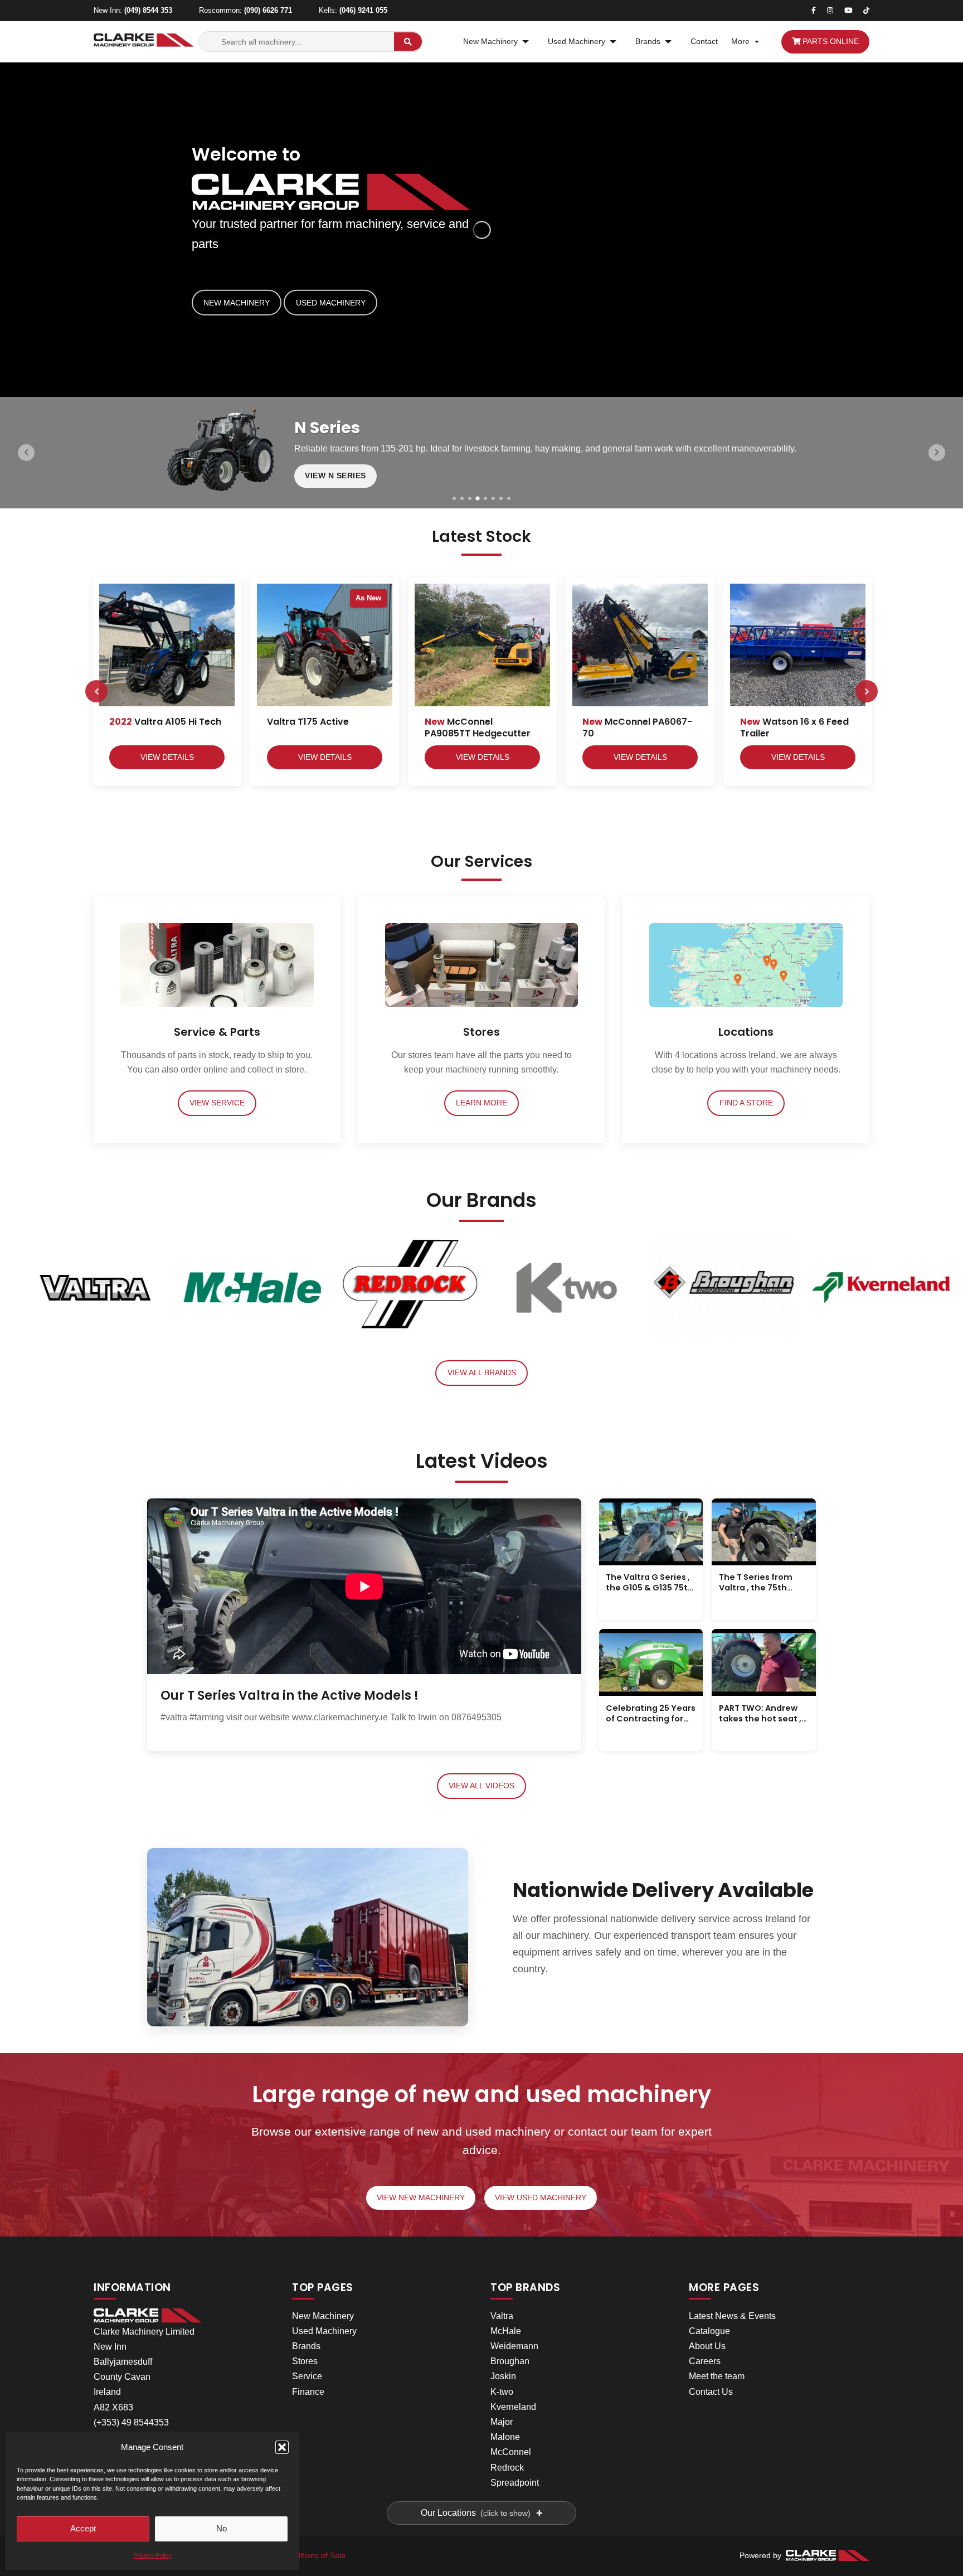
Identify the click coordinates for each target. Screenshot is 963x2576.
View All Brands (482, 1373)
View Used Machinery (541, 2198)
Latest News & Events (732, 2316)
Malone (505, 2437)
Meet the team (717, 2376)
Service (307, 2376)
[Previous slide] (26, 453)
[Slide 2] (462, 498)
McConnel (511, 2452)
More (740, 42)
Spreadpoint (515, 2483)
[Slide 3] (470, 498)
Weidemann (514, 2346)
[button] (282, 2447)
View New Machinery (421, 2198)
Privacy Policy (152, 2555)
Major (502, 2422)
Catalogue (709, 2331)
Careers (705, 2361)
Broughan (510, 2361)
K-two (502, 2392)
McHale (506, 2331)
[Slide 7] (501, 498)
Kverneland (513, 2407)
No (222, 2528)
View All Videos (481, 1786)
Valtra (502, 2316)
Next (867, 691)
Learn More (481, 1103)
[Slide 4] (478, 498)
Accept (83, 2528)
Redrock (507, 2468)
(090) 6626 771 (268, 10)
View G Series (336, 482)
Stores (305, 2361)
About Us (707, 2346)
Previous (96, 691)
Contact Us (711, 2392)
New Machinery (490, 42)
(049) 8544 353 (148, 10)
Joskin (503, 2376)
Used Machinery (577, 42)
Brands (648, 42)
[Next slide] (937, 453)
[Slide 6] (493, 498)
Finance (308, 2392)
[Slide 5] (485, 498)
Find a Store (746, 1103)
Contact (704, 42)
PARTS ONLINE (830, 42)
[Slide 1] (454, 498)
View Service (217, 1103)
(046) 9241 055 (363, 10)
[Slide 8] (509, 498)
